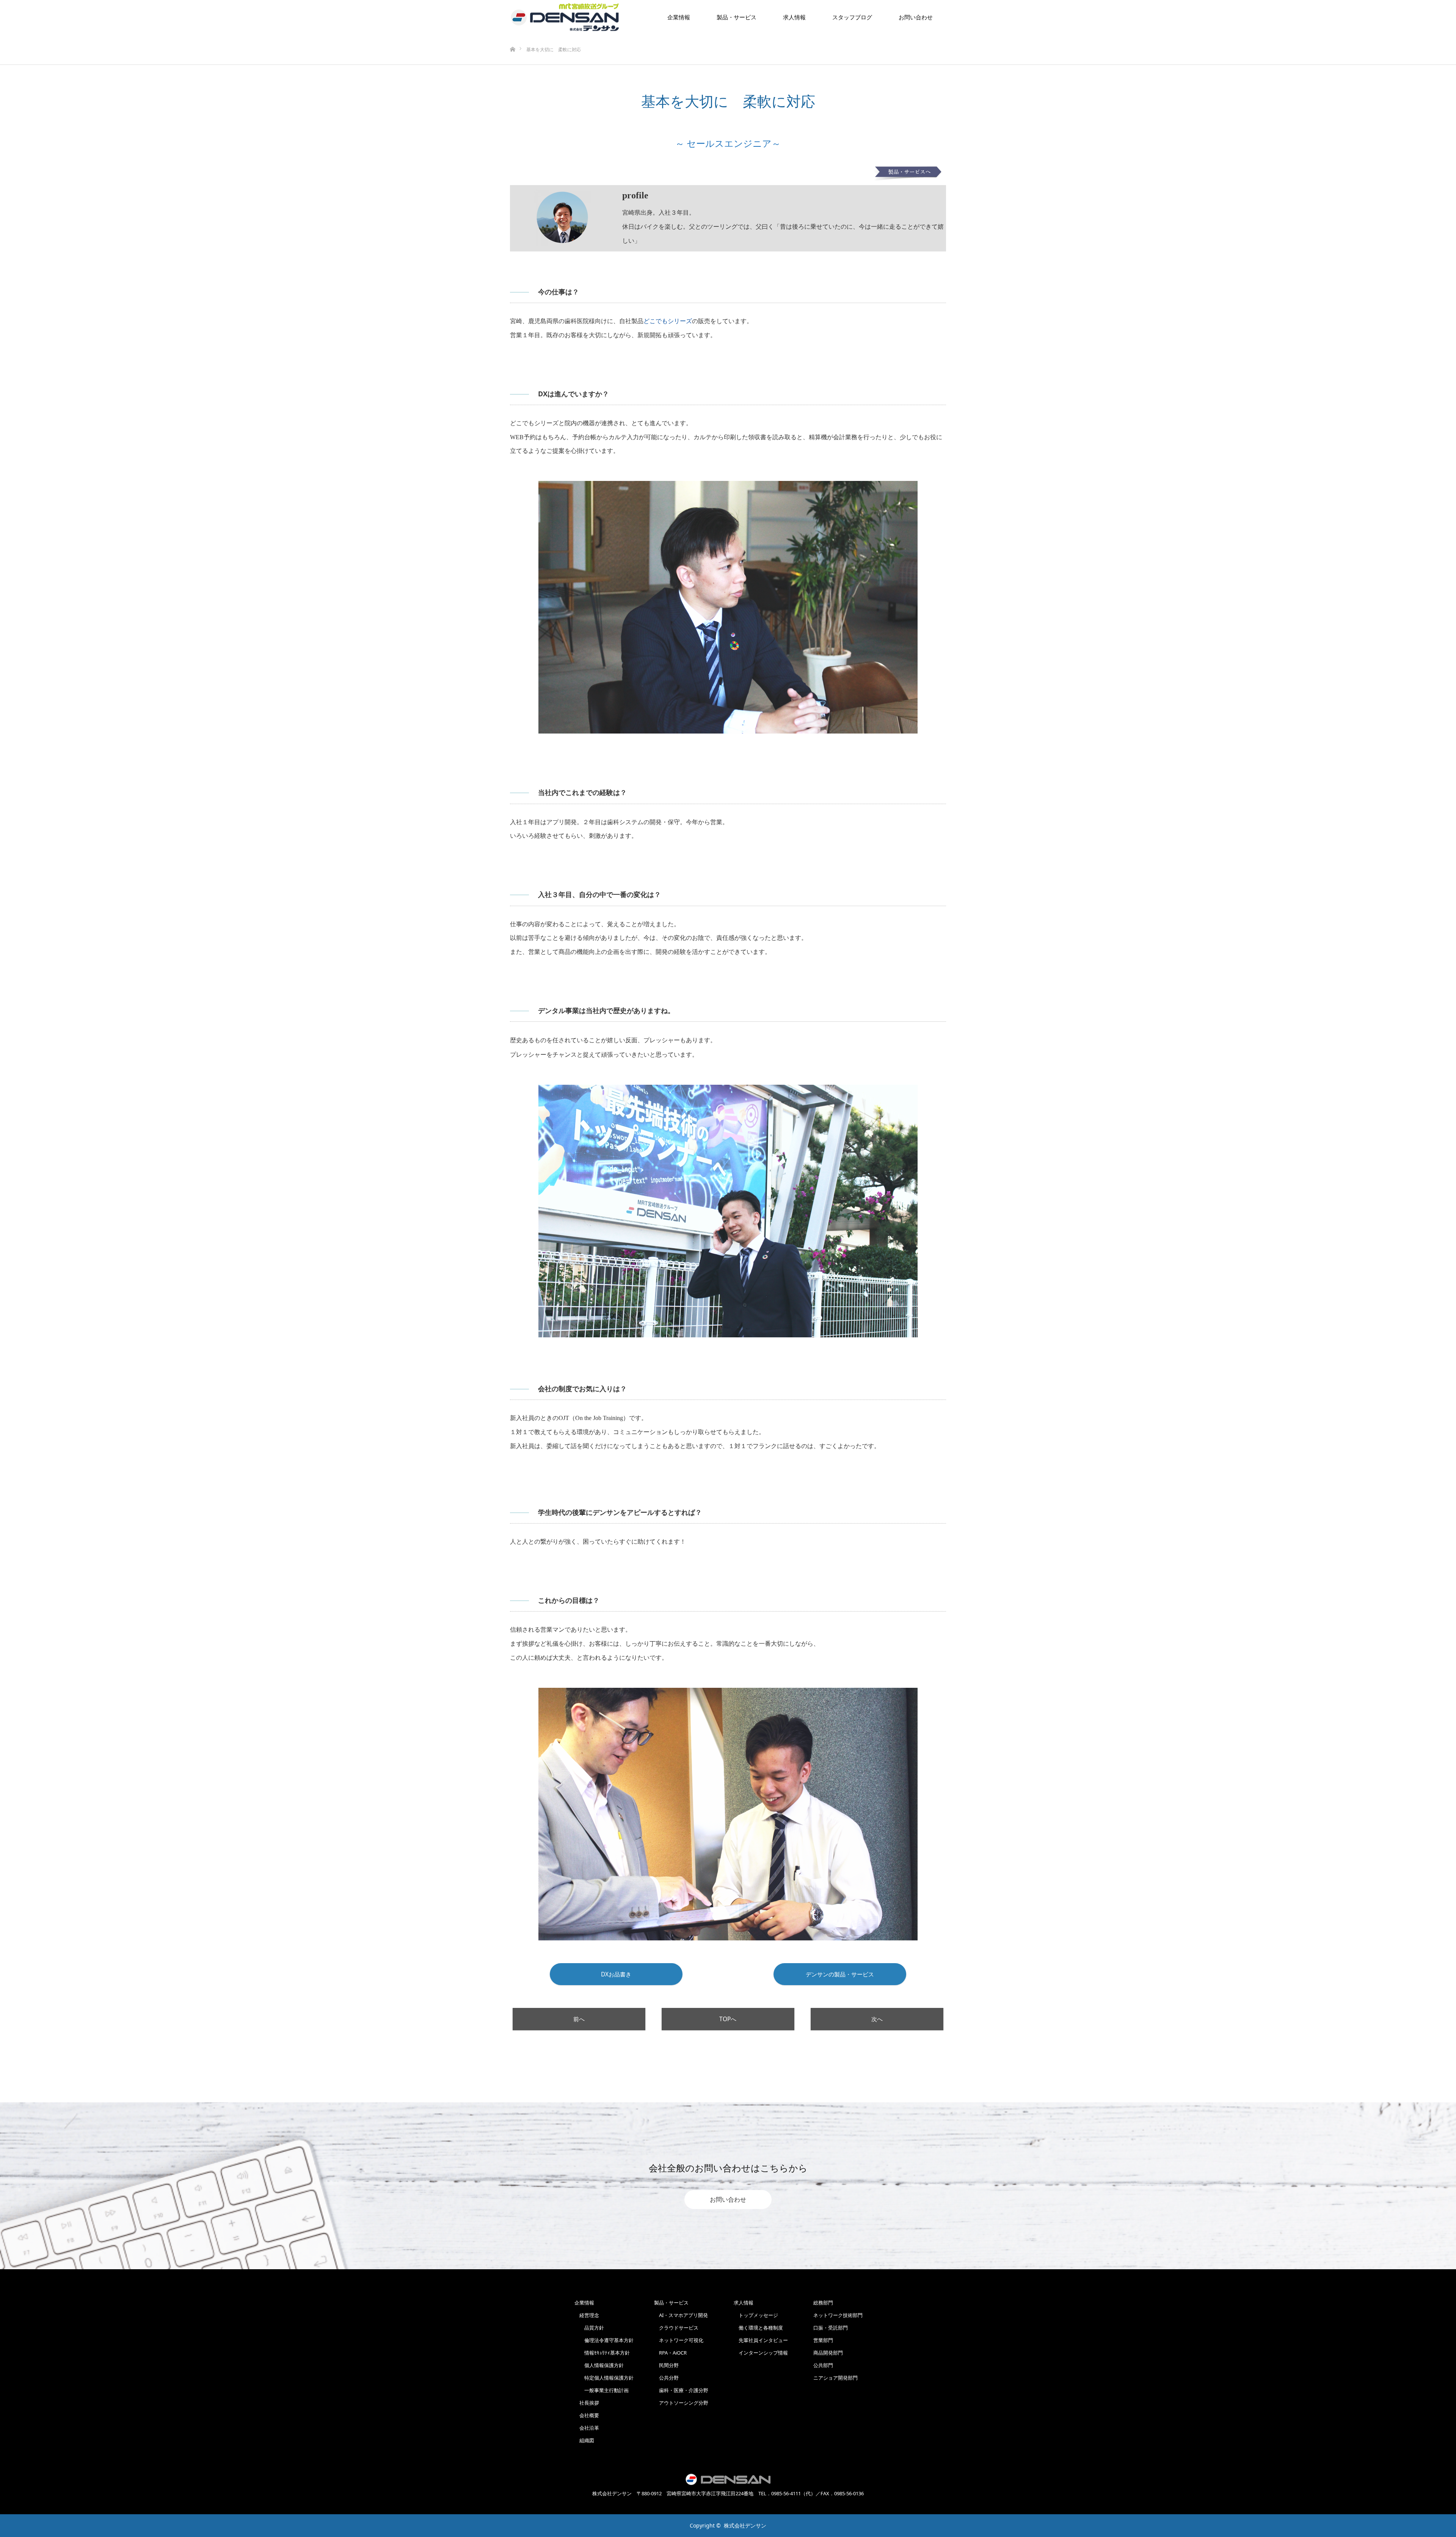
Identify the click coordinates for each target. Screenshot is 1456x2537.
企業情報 (679, 17)
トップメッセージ (756, 2315)
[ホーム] (512, 37)
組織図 (584, 2440)
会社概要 (587, 2415)
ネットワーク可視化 (679, 2340)
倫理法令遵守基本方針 (604, 2340)
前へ (579, 2019)
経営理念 (587, 2315)
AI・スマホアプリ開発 (681, 2315)
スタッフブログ (852, 17)
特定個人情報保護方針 (604, 2378)
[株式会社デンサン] (565, 17)
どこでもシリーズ (668, 321)
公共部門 (823, 2365)
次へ (877, 2019)
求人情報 (794, 17)
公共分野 (666, 2378)
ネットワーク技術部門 (838, 2315)
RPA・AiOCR (670, 2353)
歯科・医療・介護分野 (681, 2390)
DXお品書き (616, 1974)
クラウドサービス (676, 2328)
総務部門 (823, 2303)
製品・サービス (737, 17)
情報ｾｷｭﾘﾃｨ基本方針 (602, 2353)
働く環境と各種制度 (758, 2328)
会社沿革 (587, 2428)
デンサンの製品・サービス (840, 1974)
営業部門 (823, 2340)
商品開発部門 (828, 2353)
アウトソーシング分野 (681, 2403)
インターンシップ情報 (761, 2353)
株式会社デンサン (745, 2525)
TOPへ (728, 2019)
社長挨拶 (587, 2403)
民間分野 (666, 2365)
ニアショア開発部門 (835, 2378)
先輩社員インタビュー (761, 2340)
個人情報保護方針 (599, 2365)
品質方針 (589, 2328)
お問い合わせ (728, 2199)
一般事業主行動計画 (602, 2390)
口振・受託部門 (831, 2328)
